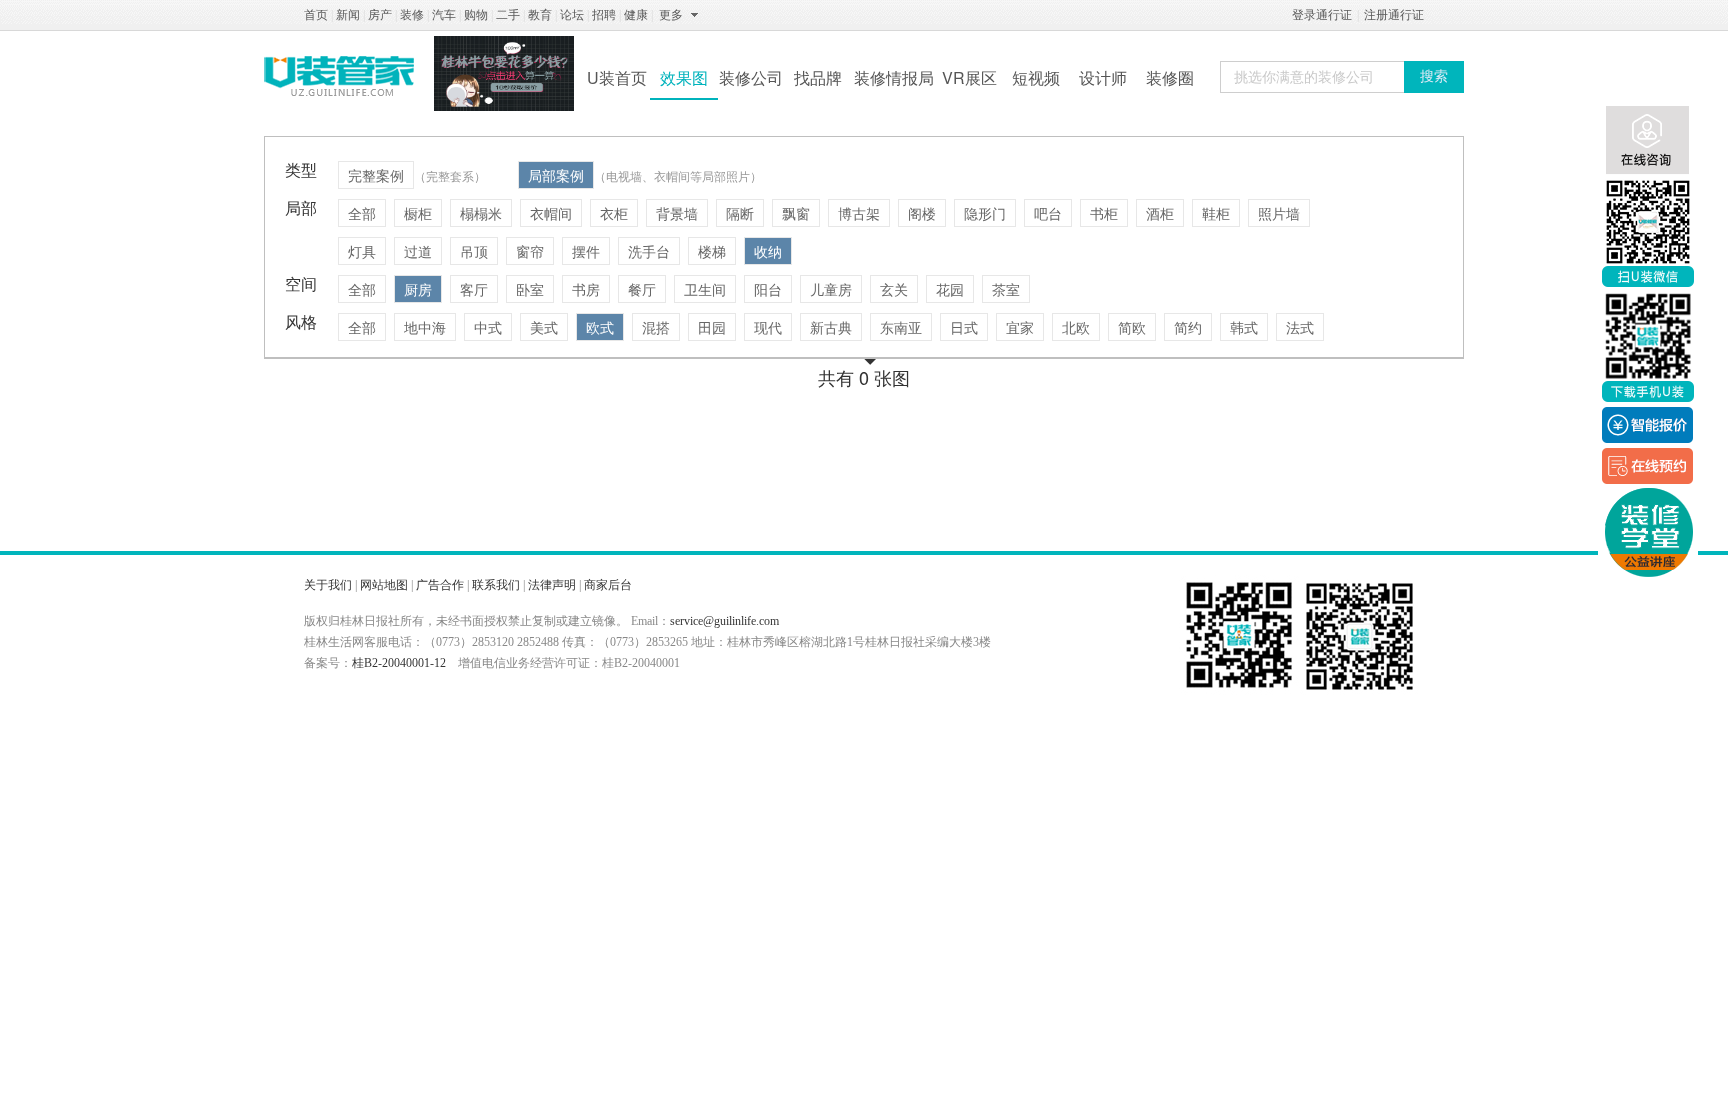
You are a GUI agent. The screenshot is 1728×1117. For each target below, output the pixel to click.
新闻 (348, 15)
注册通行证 (1394, 15)
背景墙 (677, 213)
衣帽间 (551, 213)
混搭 (656, 327)
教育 (540, 15)
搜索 (1434, 76)
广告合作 (440, 585)
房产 (380, 15)
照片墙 (1279, 213)
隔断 (740, 213)
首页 (316, 15)
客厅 (474, 289)
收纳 (768, 251)
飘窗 (796, 213)
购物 (476, 15)
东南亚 (901, 327)
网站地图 (384, 585)
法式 (1300, 327)
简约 (1188, 327)
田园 (712, 327)
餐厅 (642, 289)
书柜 (1104, 213)
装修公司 (751, 77)
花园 (950, 289)
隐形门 (985, 213)
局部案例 (556, 175)
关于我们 (328, 585)
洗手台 (649, 251)
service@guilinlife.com (724, 621)
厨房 (418, 289)
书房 (586, 289)
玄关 (894, 289)
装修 (412, 15)
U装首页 (617, 77)
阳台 (768, 289)
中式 (488, 327)
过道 (418, 251)
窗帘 (530, 251)
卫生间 (705, 289)
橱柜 (418, 213)
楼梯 (712, 251)
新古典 (831, 327)
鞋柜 (1216, 213)
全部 (362, 213)
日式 (964, 327)
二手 (508, 15)
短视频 (1036, 77)
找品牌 (818, 77)
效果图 (684, 77)
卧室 (530, 289)
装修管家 (339, 76)
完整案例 (376, 175)
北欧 (1076, 327)
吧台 (1048, 213)
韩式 (1244, 327)
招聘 (604, 15)
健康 (636, 15)
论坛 (572, 15)
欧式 (600, 327)
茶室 (1006, 289)
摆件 (586, 251)
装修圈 (1170, 77)
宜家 (1020, 327)
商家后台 (608, 585)
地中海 (425, 327)
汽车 (444, 15)
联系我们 (496, 585)
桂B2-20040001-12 (399, 663)
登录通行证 (1322, 15)
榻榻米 (481, 213)
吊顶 (474, 251)
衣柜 (614, 213)
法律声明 (552, 585)
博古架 (859, 213)
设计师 (1103, 77)
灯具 (362, 251)
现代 (768, 327)
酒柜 (1160, 213)
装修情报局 (894, 77)
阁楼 (922, 213)
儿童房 (831, 289)
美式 (544, 327)
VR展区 (969, 77)
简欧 (1132, 327)
